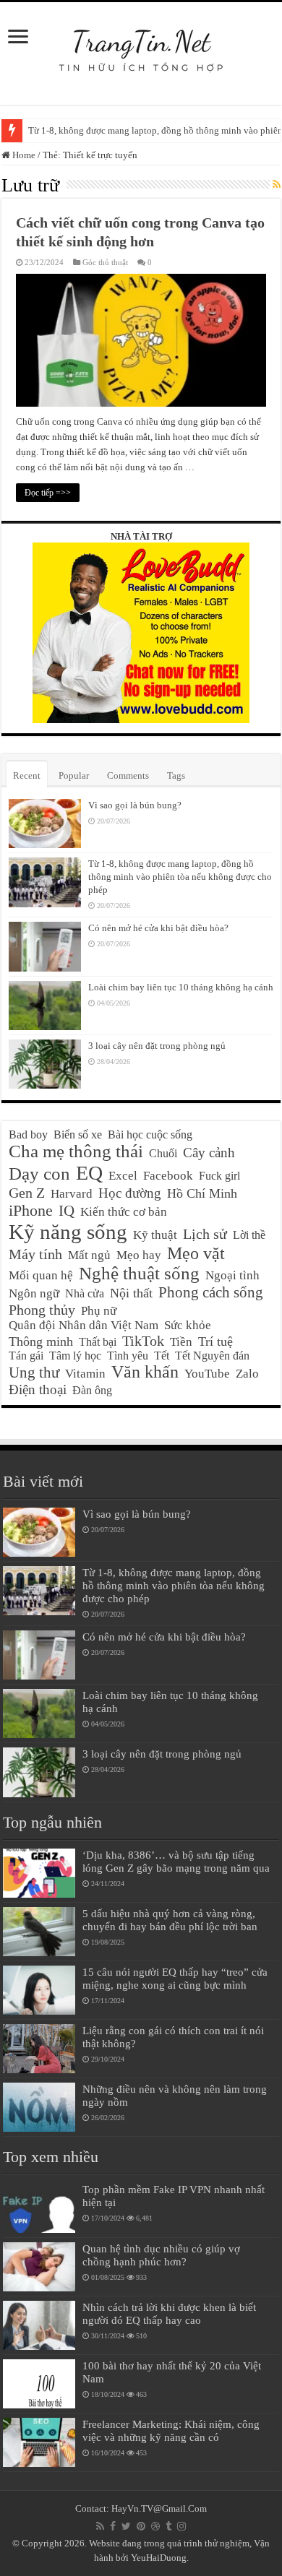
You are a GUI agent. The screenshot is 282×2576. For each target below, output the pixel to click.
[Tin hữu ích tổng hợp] (141, 43)
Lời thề (249, 1235)
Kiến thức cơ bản (124, 1212)
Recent (27, 775)
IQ (67, 1211)
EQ (89, 1173)
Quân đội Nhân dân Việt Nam (84, 1325)
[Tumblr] (168, 2526)
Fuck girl (219, 1176)
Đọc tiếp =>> (48, 493)
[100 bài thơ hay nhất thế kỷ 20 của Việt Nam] (39, 2384)
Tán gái (26, 1356)
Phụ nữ (99, 1311)
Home (23, 155)
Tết (162, 1356)
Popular (74, 775)
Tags (176, 775)
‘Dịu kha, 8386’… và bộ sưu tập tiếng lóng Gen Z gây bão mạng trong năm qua (176, 1861)
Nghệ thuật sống (139, 1273)
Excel (123, 1176)
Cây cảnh (209, 1153)
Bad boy (28, 1134)
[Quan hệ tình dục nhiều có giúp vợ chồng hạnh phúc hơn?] (39, 2267)
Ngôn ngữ (34, 1293)
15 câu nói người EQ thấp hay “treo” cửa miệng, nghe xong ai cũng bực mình (175, 1978)
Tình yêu (128, 1356)
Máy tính (35, 1254)
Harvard (72, 1194)
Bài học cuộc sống (150, 1134)
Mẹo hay (139, 1255)
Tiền (181, 1342)
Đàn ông (92, 1390)
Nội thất (131, 1293)
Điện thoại (38, 1389)
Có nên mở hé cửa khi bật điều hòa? (158, 928)
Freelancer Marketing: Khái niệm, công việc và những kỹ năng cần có (171, 2430)
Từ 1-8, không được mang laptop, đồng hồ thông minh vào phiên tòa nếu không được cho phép (180, 877)
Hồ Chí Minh (202, 1193)
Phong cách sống (211, 1292)
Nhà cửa (85, 1293)
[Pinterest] (141, 2526)
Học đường (130, 1193)
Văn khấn (145, 1372)
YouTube (207, 1374)
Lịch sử (205, 1234)
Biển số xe (78, 1134)
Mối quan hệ (41, 1275)
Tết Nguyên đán (212, 1356)
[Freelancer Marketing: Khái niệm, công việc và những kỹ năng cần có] (39, 2442)
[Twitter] (126, 2526)
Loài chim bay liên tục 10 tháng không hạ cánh (181, 987)
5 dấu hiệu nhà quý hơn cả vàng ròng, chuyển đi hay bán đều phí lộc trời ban (170, 1920)
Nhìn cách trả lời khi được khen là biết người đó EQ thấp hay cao (169, 2313)
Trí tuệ (215, 1341)
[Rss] (100, 2526)
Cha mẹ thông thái (76, 1151)
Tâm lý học (75, 1356)
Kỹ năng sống (68, 1232)
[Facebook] (113, 2526)
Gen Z (27, 1193)
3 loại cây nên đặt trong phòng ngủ (157, 1046)
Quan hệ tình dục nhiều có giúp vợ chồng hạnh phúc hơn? (161, 2255)
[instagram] (181, 2526)
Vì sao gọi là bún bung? (135, 805)
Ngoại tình (232, 1275)
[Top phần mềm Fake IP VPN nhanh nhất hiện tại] (39, 2208)
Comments (128, 775)
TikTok (143, 1341)
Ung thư (34, 1373)
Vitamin (85, 1374)
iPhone (31, 1210)
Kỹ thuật (155, 1235)
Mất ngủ (89, 1255)
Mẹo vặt (196, 1253)
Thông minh (41, 1341)
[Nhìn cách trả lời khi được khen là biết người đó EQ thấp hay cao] (39, 2325)
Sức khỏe (188, 1325)
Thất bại (98, 1342)
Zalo (247, 1374)
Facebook (168, 1176)
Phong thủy (42, 1310)
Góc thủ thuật (105, 262)
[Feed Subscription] (277, 185)
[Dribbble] (155, 2526)
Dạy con (39, 1174)
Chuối (163, 1153)
